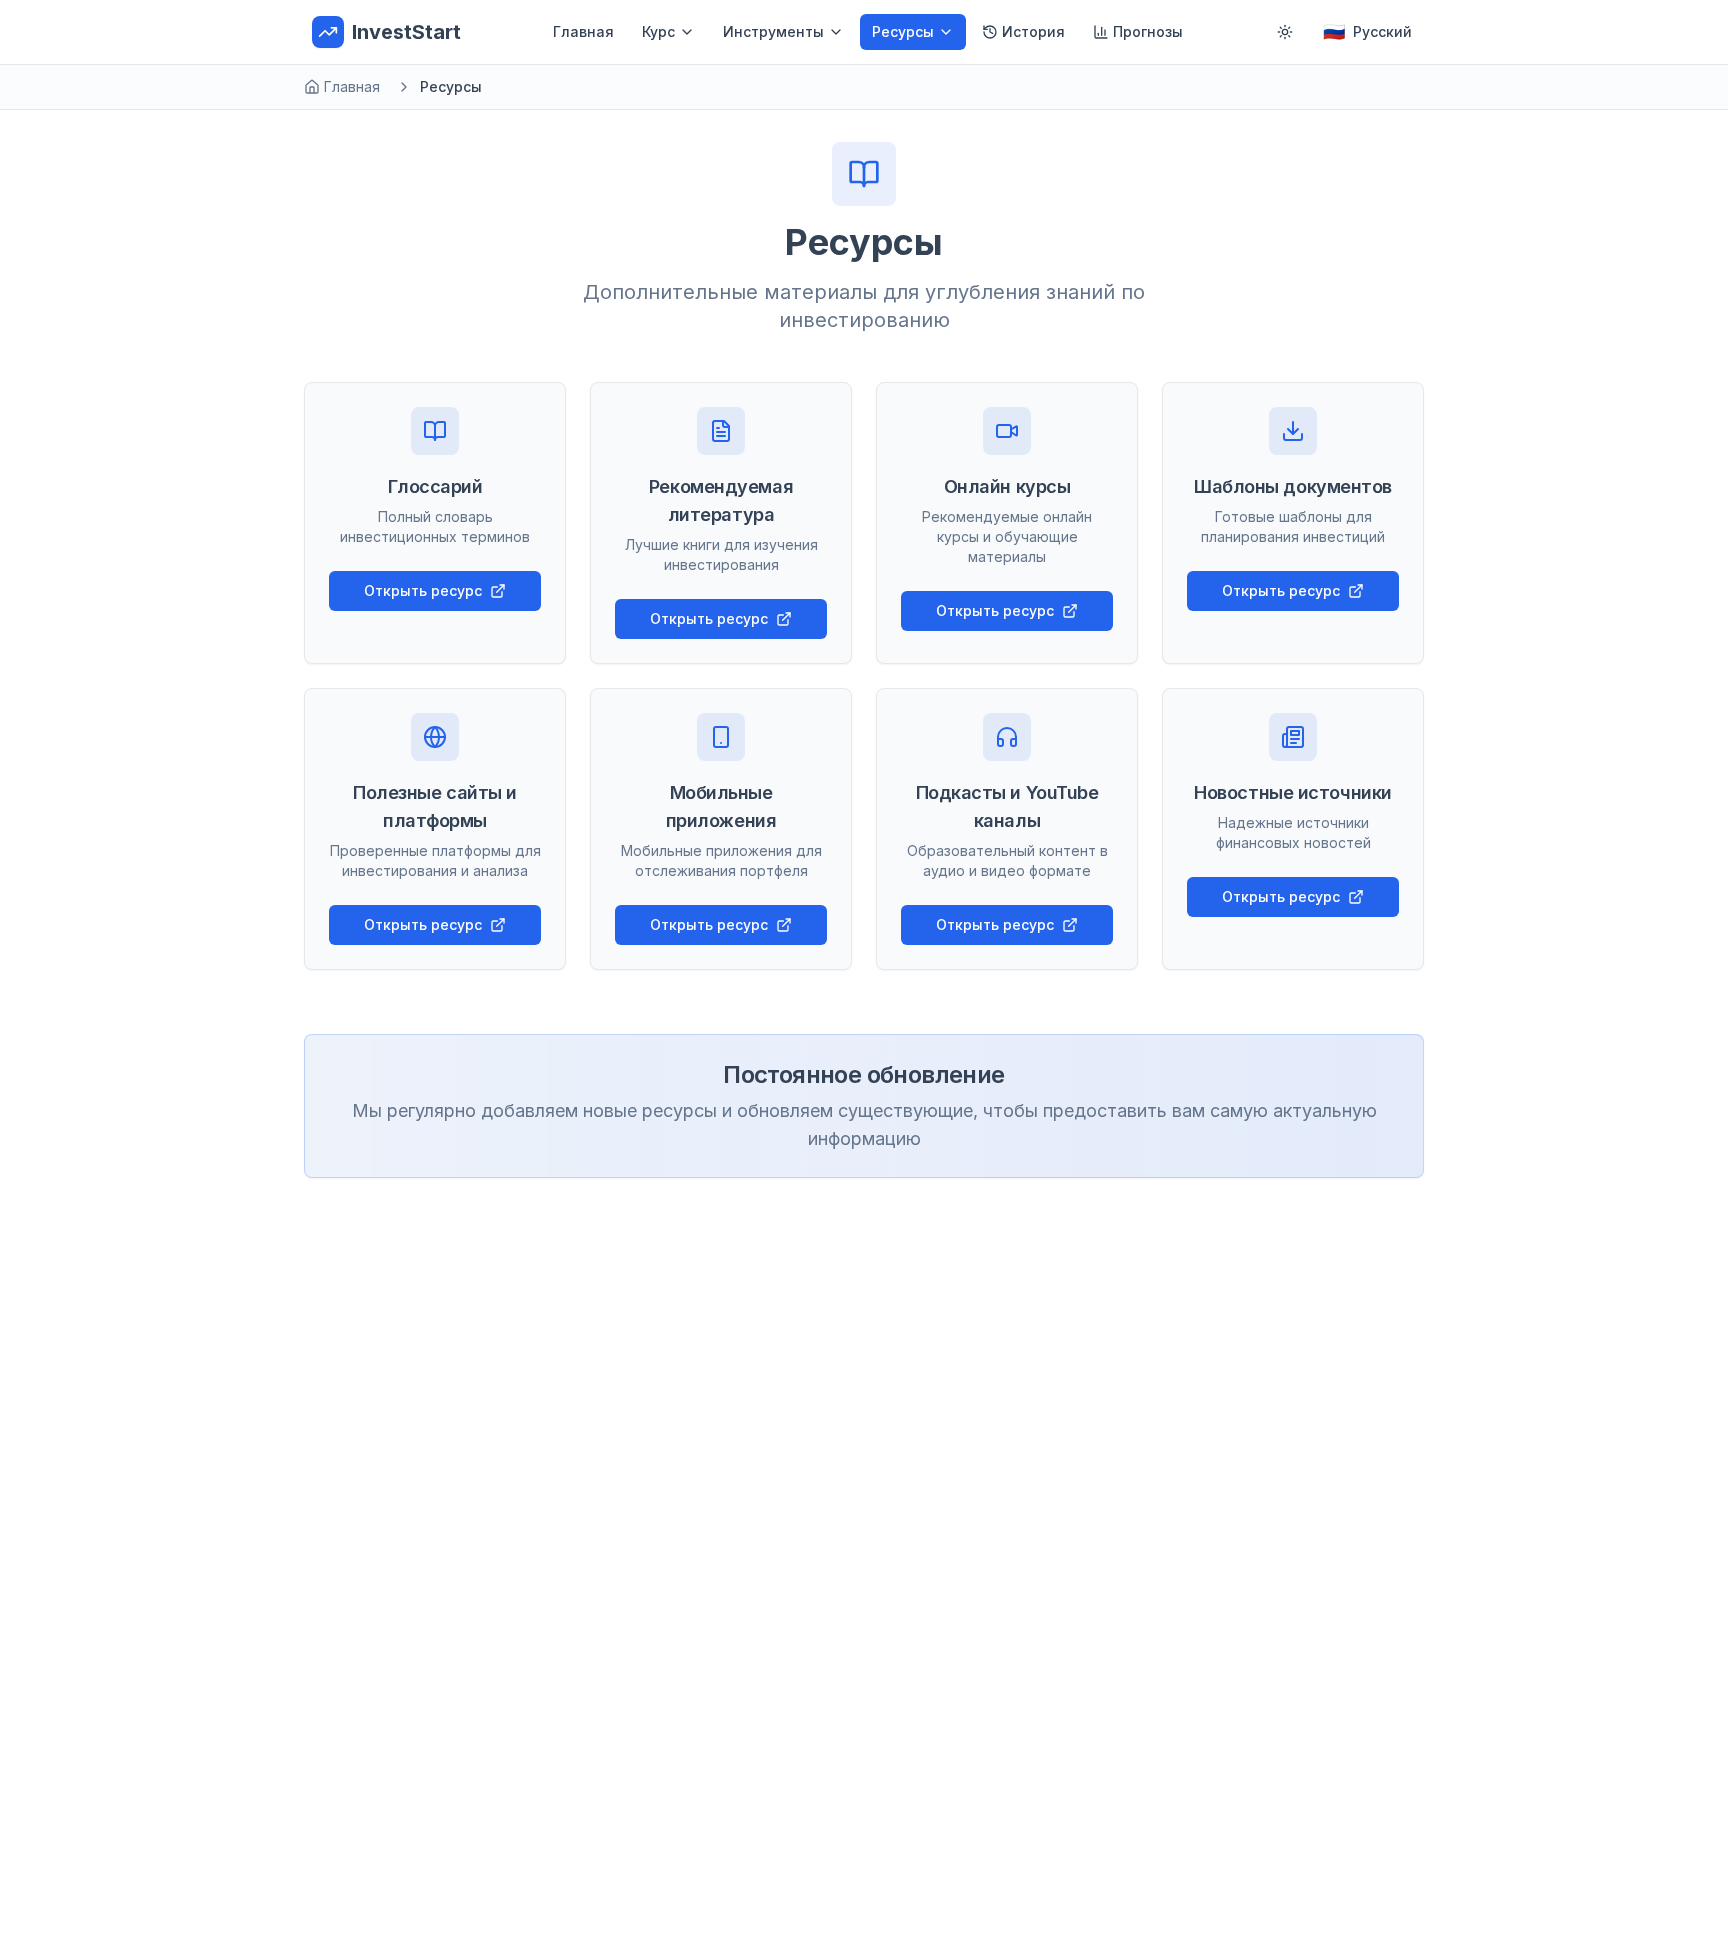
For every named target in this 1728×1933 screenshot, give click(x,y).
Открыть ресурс (423, 590)
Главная (583, 31)
